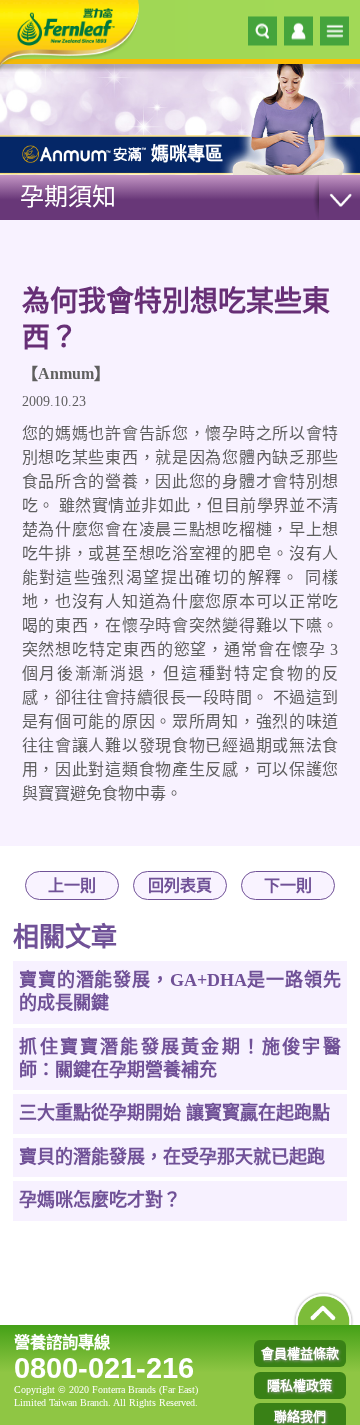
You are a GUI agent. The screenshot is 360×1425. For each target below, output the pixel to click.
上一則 (72, 885)
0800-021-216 (104, 1368)
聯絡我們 (300, 1416)
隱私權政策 (299, 1385)
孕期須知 (68, 197)
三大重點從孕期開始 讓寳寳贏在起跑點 (174, 1113)
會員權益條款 (300, 1353)
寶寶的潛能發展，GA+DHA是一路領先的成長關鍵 (179, 991)
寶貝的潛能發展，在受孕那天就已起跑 (172, 1157)
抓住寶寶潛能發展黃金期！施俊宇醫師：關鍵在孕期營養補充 (179, 1058)
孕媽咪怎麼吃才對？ (100, 1200)
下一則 (288, 885)
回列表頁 (180, 885)
